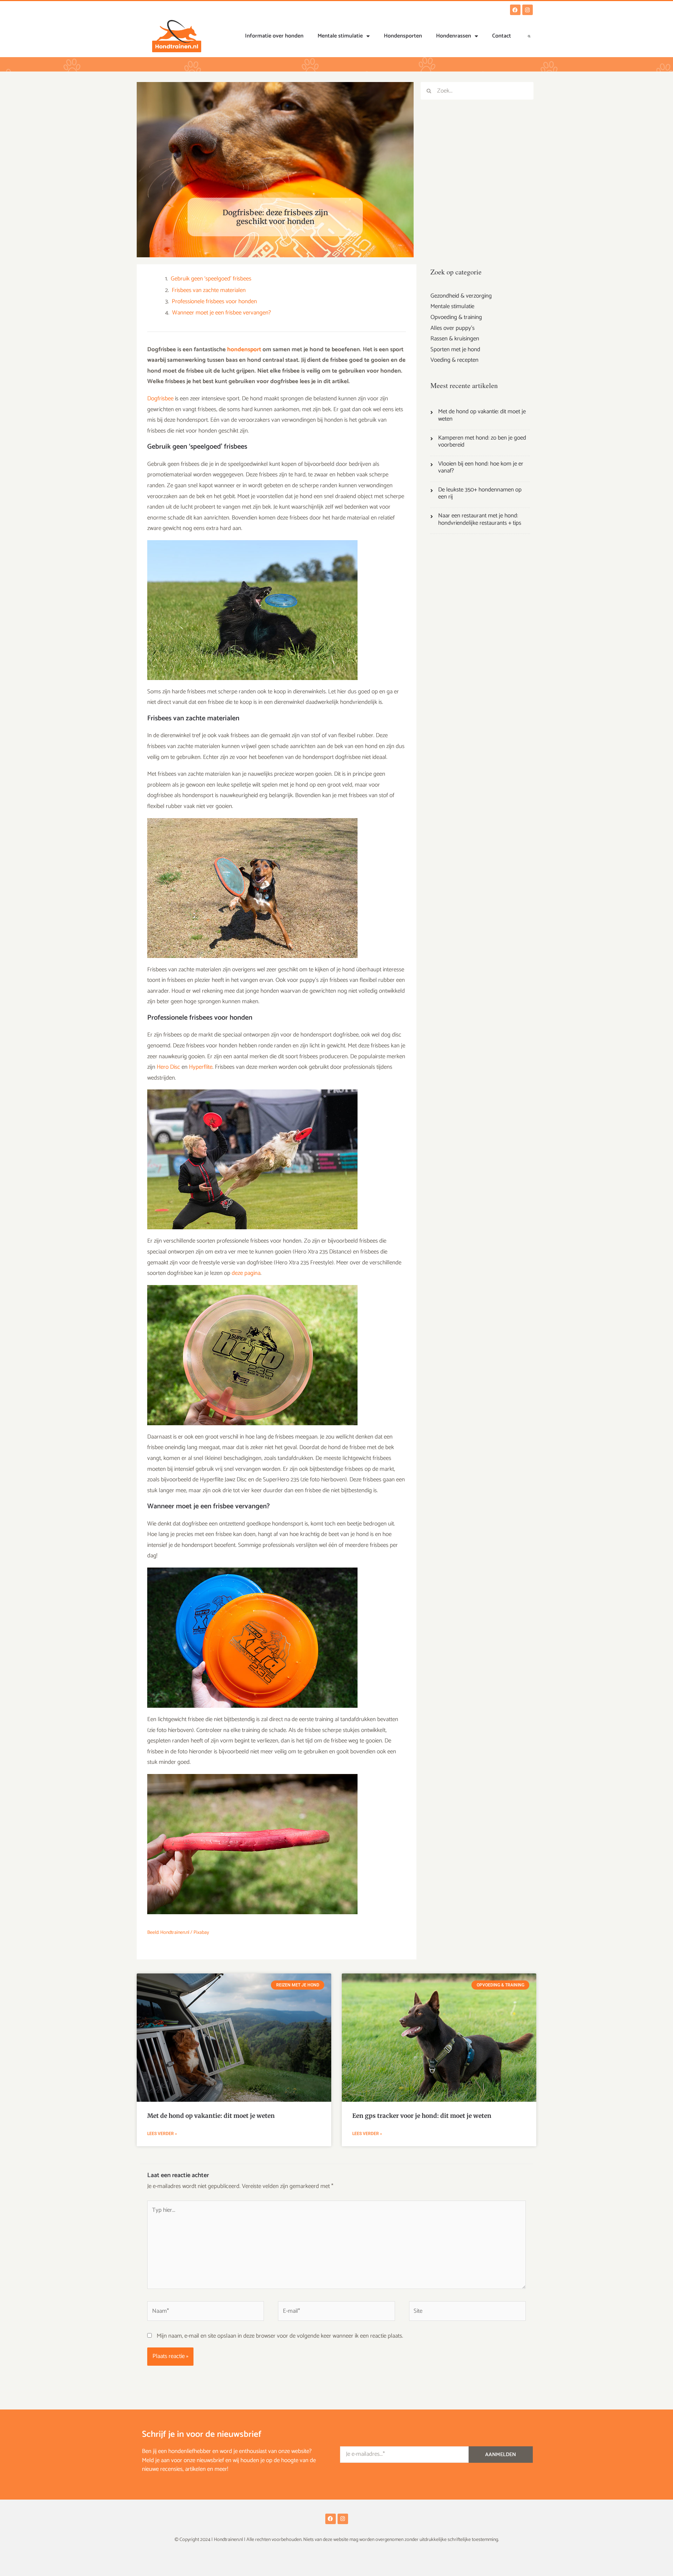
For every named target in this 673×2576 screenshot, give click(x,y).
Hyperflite (201, 1067)
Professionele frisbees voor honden (214, 302)
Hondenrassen (454, 36)
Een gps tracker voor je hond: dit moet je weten (422, 2116)
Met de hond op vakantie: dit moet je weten (211, 2116)
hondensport (244, 349)
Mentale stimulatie (340, 36)
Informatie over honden (274, 36)
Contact (502, 36)
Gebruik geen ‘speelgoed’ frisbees (211, 279)
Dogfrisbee (160, 399)
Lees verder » (162, 2134)
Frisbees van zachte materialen (209, 291)
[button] (529, 36)
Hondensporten (403, 36)
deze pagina (246, 1273)
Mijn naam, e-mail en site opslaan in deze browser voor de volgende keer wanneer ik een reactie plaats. (280, 2336)
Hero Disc (168, 1067)
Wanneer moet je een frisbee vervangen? (222, 313)
